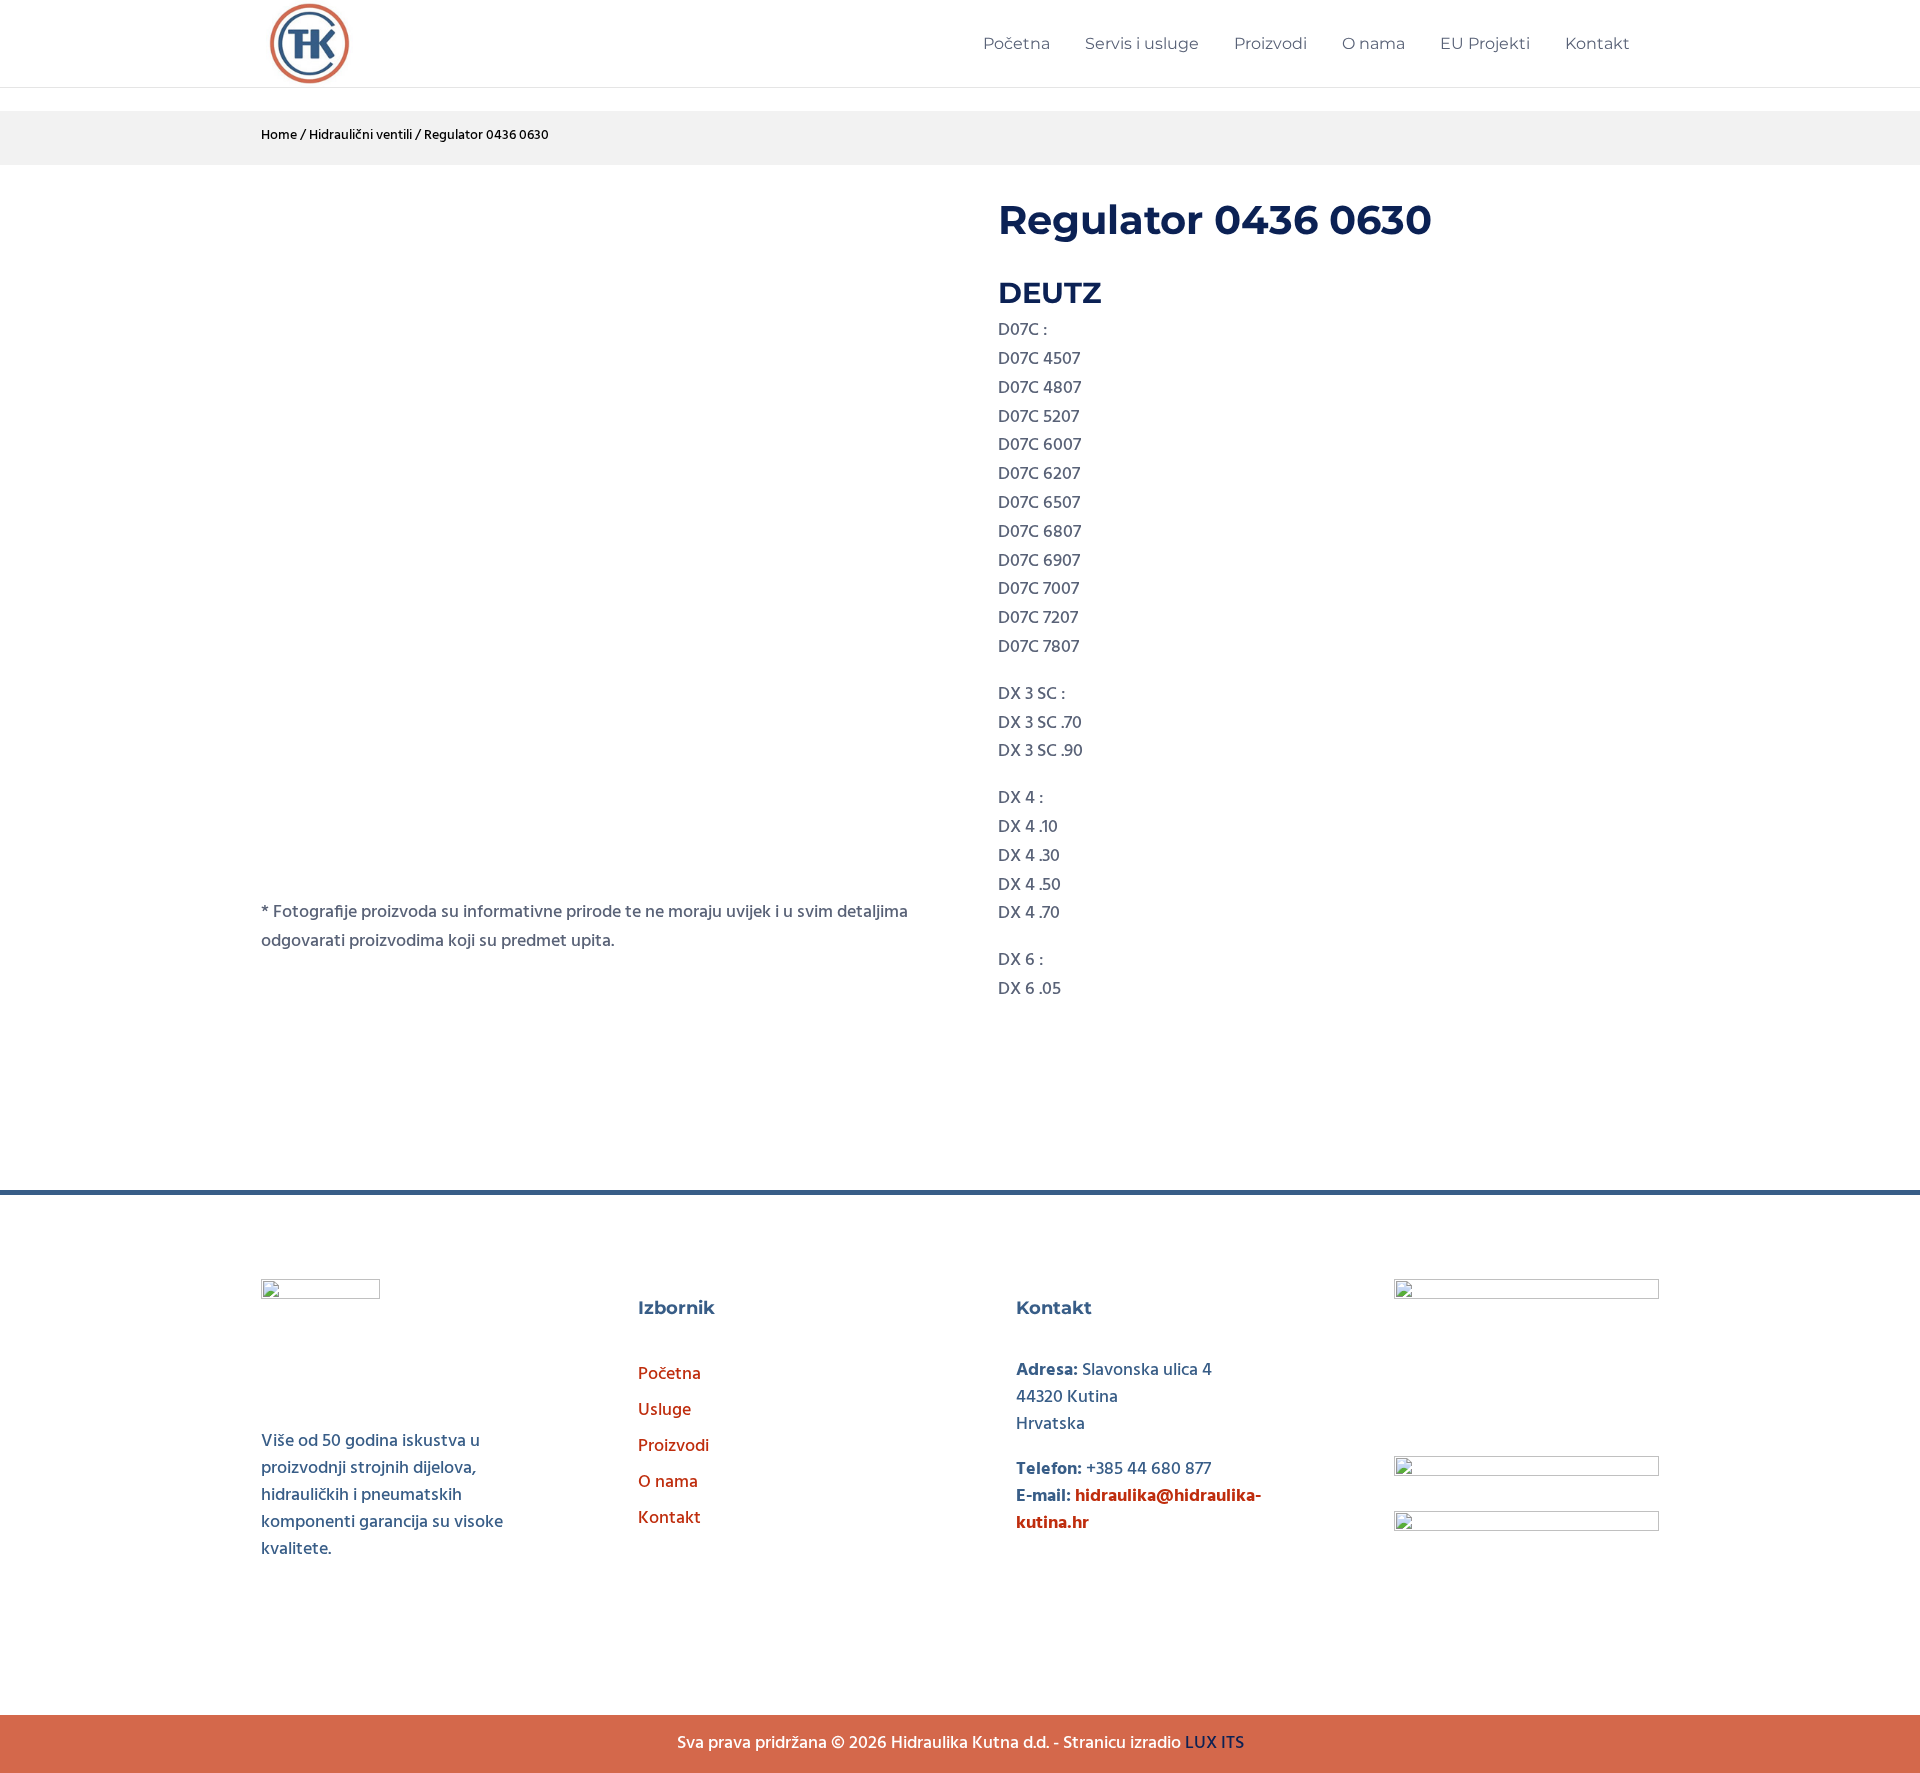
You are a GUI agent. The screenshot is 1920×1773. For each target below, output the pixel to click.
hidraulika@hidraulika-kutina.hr (1138, 1510)
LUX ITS (1214, 1743)
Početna (669, 1374)
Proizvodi (673, 1446)
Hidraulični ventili (360, 135)
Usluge (664, 1410)
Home (279, 135)
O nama (668, 1482)
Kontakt (669, 1518)
